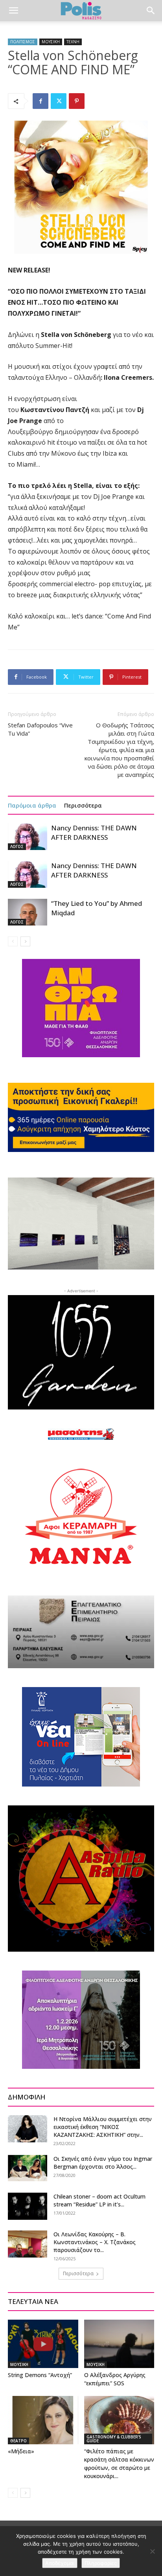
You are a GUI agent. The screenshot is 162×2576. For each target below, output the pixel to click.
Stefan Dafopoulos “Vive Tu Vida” (40, 729)
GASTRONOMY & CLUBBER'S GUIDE (114, 2439)
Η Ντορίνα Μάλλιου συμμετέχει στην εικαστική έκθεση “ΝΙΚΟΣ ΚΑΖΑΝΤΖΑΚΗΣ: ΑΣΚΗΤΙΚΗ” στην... (103, 2127)
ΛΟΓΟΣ (17, 846)
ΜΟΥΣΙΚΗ (51, 42)
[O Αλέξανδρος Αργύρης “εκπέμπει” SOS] (119, 2344)
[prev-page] (13, 941)
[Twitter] (59, 101)
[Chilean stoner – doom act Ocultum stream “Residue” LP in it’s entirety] (28, 2206)
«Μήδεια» (21, 2451)
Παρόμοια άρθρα (32, 805)
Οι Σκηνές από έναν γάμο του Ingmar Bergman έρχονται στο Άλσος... (103, 2163)
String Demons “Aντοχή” (40, 2375)
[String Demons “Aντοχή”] (43, 2344)
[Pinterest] (77, 101)
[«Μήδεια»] (43, 2420)
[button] (13, 11)
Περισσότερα (83, 805)
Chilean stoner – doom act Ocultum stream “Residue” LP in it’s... (99, 2200)
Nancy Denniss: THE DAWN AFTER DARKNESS (94, 833)
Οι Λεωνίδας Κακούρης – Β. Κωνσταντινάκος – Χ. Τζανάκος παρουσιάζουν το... (95, 2242)
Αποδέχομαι (60, 2563)
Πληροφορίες (101, 2563)
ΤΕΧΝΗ (73, 42)
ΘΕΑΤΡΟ (18, 2441)
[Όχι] (152, 2551)
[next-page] (25, 941)
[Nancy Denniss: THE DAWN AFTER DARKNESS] (28, 837)
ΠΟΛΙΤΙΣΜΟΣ (23, 42)
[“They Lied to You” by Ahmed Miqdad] (28, 912)
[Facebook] (40, 101)
